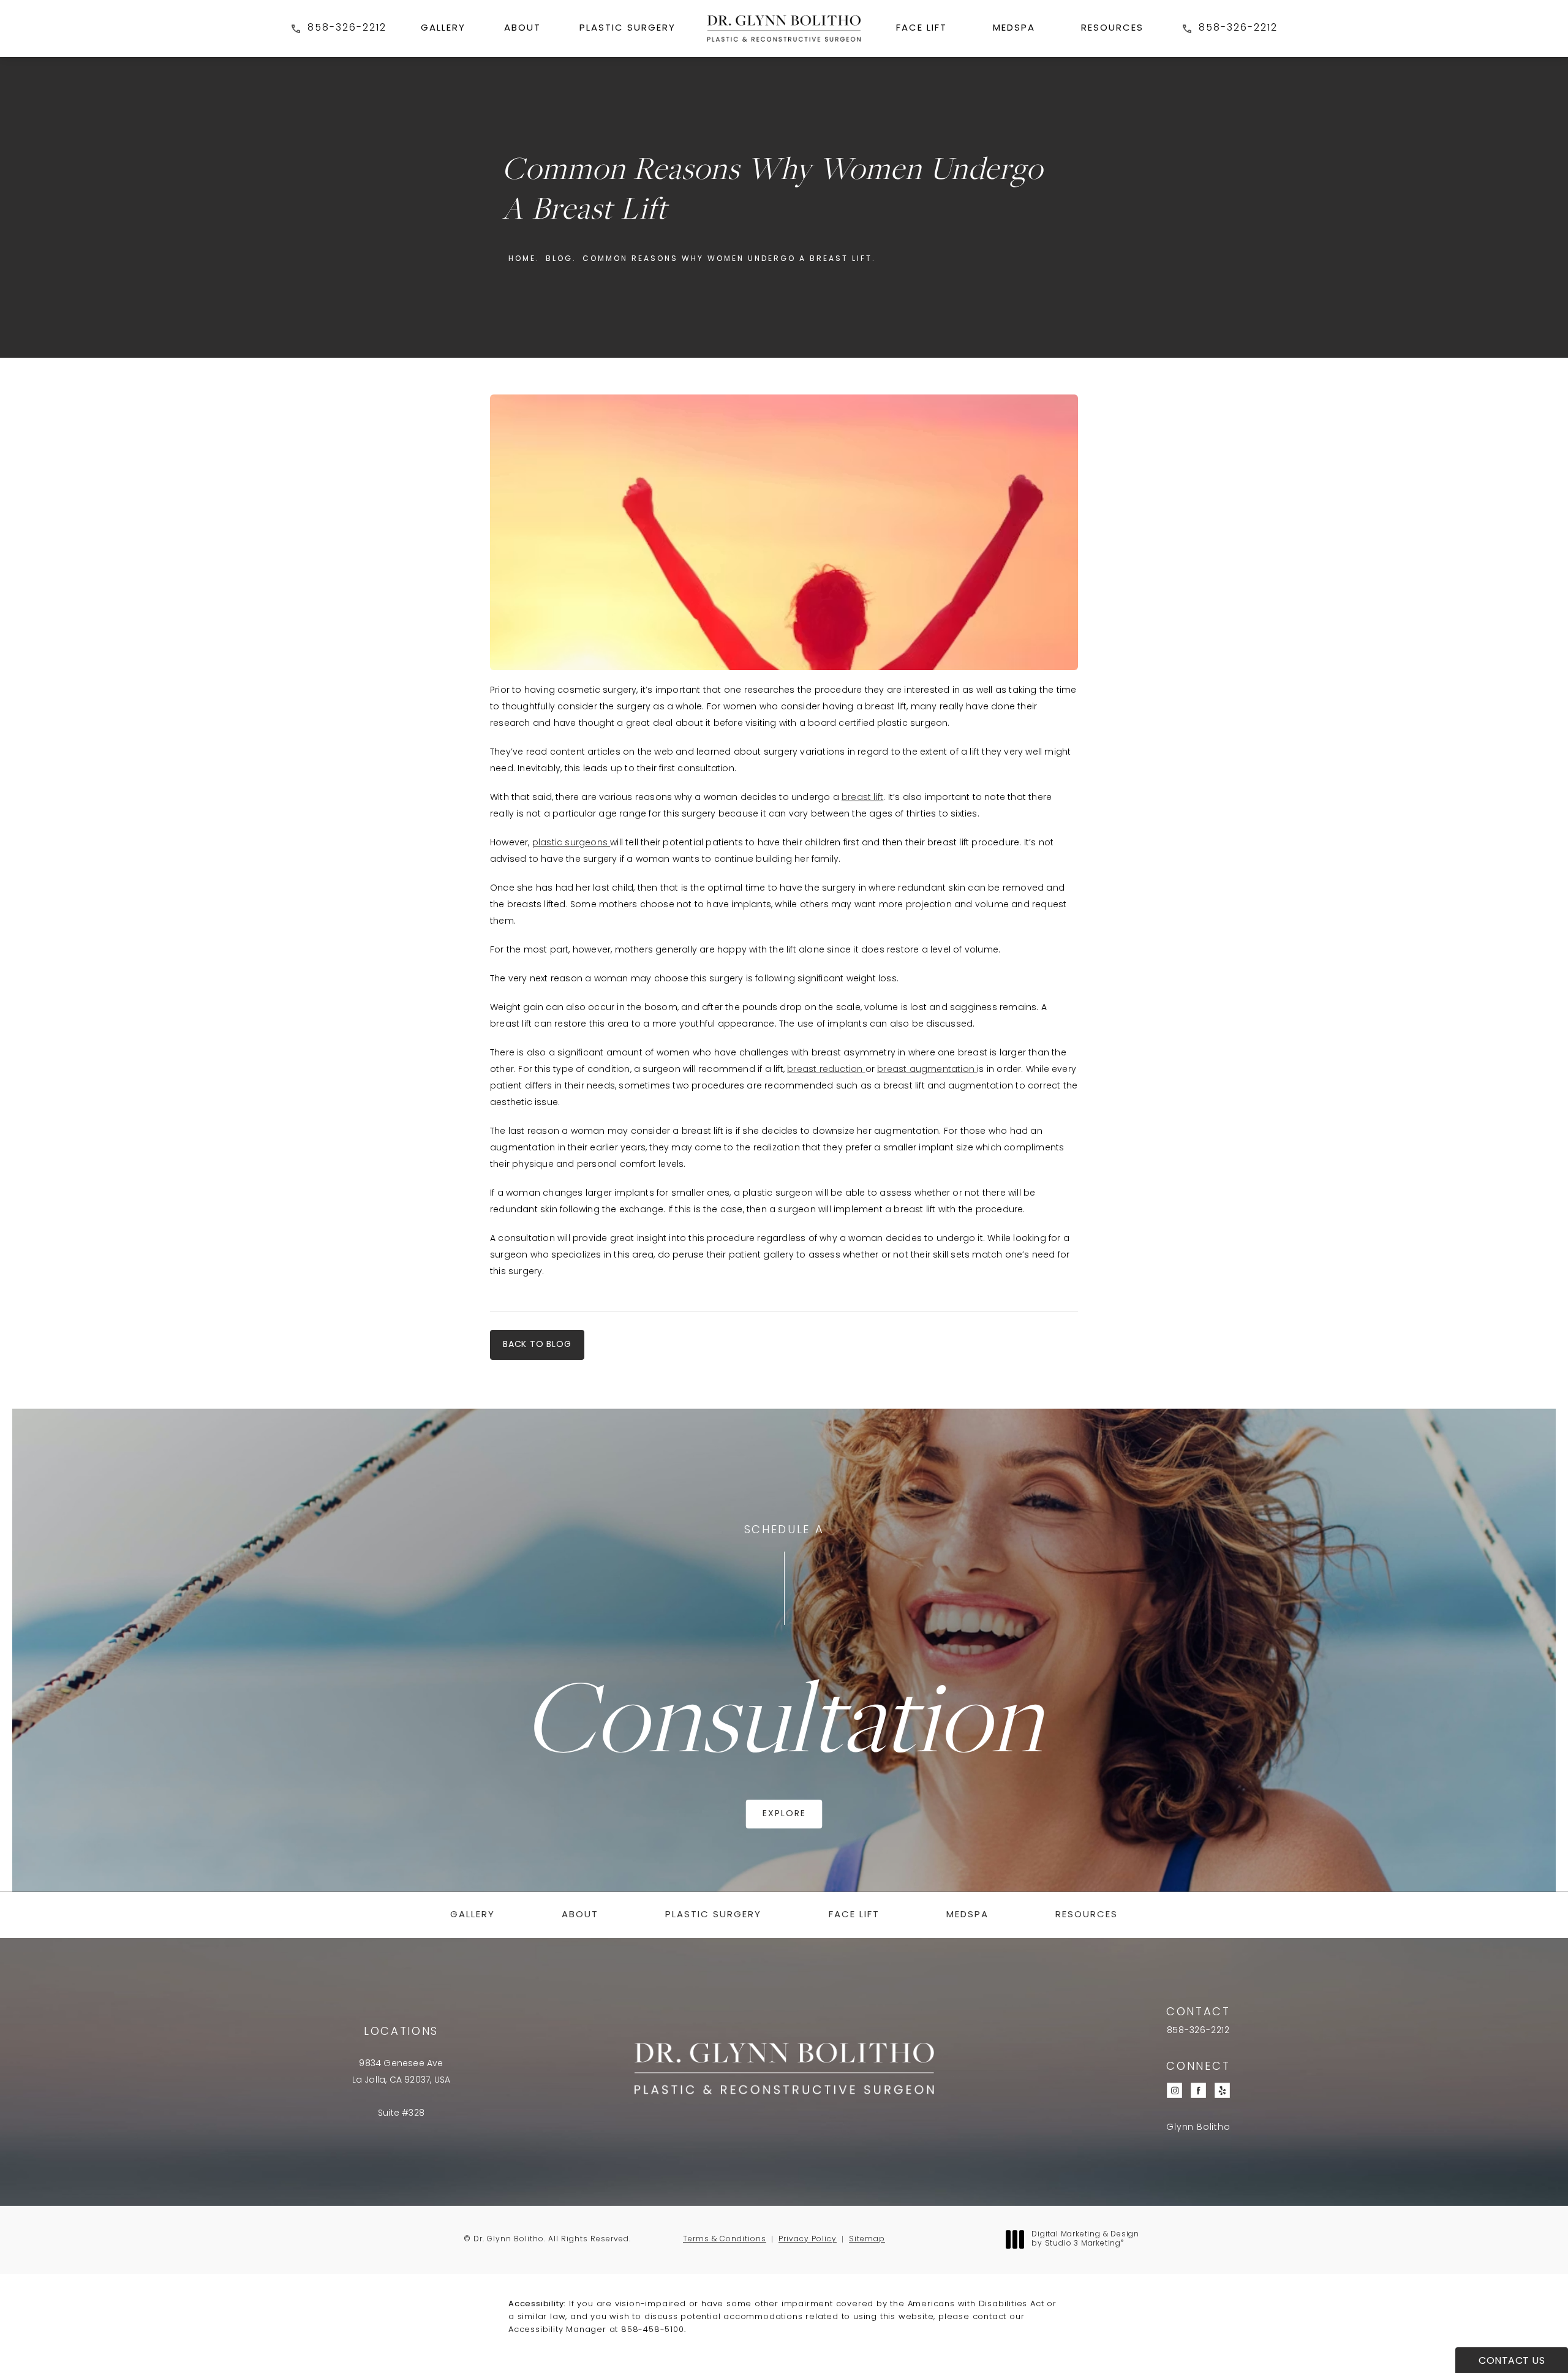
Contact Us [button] (1512, 2361)
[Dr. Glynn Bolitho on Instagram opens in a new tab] (1174, 2090)
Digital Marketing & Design (1085, 2240)
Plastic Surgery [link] (628, 28)
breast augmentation (927, 1070)
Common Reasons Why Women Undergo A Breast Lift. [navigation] (729, 259)
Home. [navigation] (524, 259)
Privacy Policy (808, 2239)
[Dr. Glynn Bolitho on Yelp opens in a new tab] (1222, 2090)
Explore (784, 1814)
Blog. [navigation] (561, 259)
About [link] (522, 28)
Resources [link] (1112, 28)
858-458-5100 (653, 2330)
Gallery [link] (443, 28)
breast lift (862, 798)
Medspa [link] (1014, 28)
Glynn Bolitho (1198, 2128)
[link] (338, 28)
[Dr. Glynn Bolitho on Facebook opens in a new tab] (1198, 2090)
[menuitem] (443, 28)
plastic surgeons (571, 843)
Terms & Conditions (725, 2239)
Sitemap (867, 2239)
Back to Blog (537, 1345)
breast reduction (826, 1070)
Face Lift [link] (922, 28)
